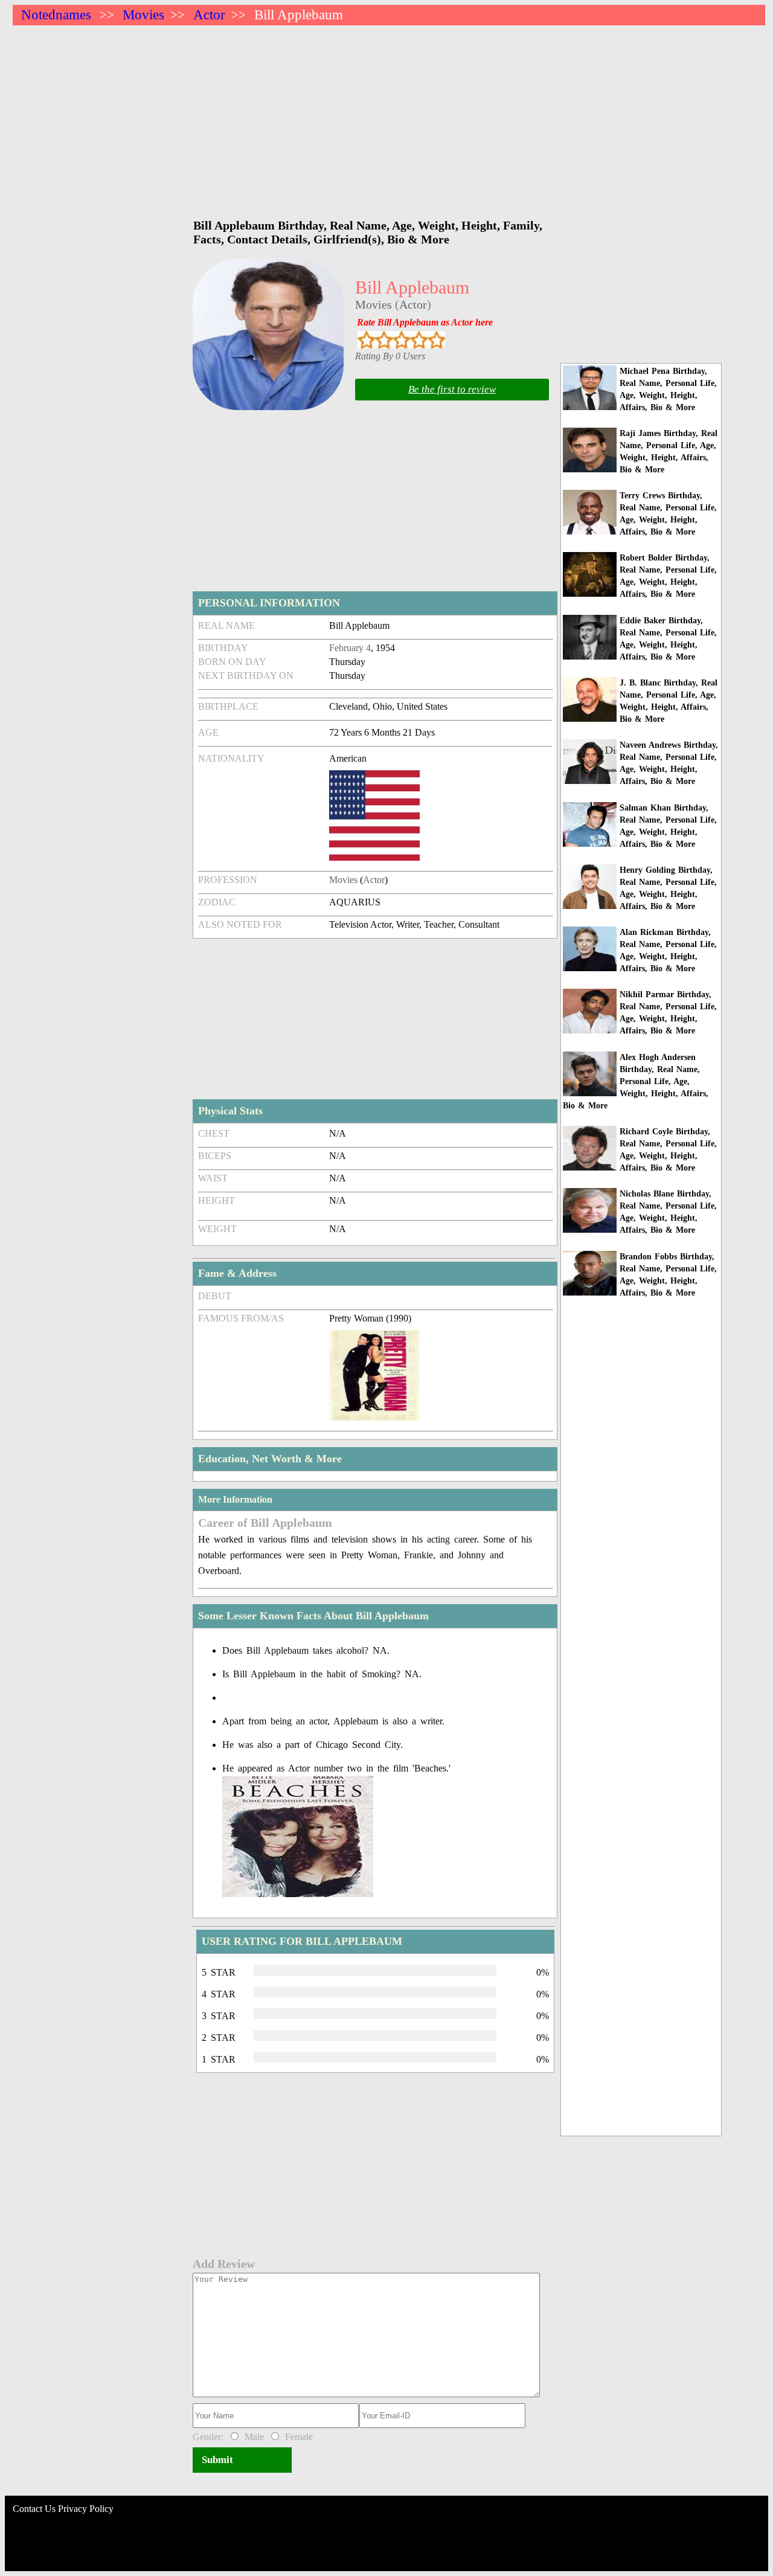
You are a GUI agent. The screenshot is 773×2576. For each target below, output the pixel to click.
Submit (217, 2460)
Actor (209, 15)
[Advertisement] (375, 116)
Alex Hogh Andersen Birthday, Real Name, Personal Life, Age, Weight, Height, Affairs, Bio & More (636, 1081)
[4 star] (419, 340)
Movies (143, 15)
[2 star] (384, 340)
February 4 (350, 648)
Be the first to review (452, 389)
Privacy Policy (86, 2509)
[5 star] (436, 340)
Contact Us (34, 2509)
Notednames (56, 15)
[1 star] (366, 340)
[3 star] (401, 340)
